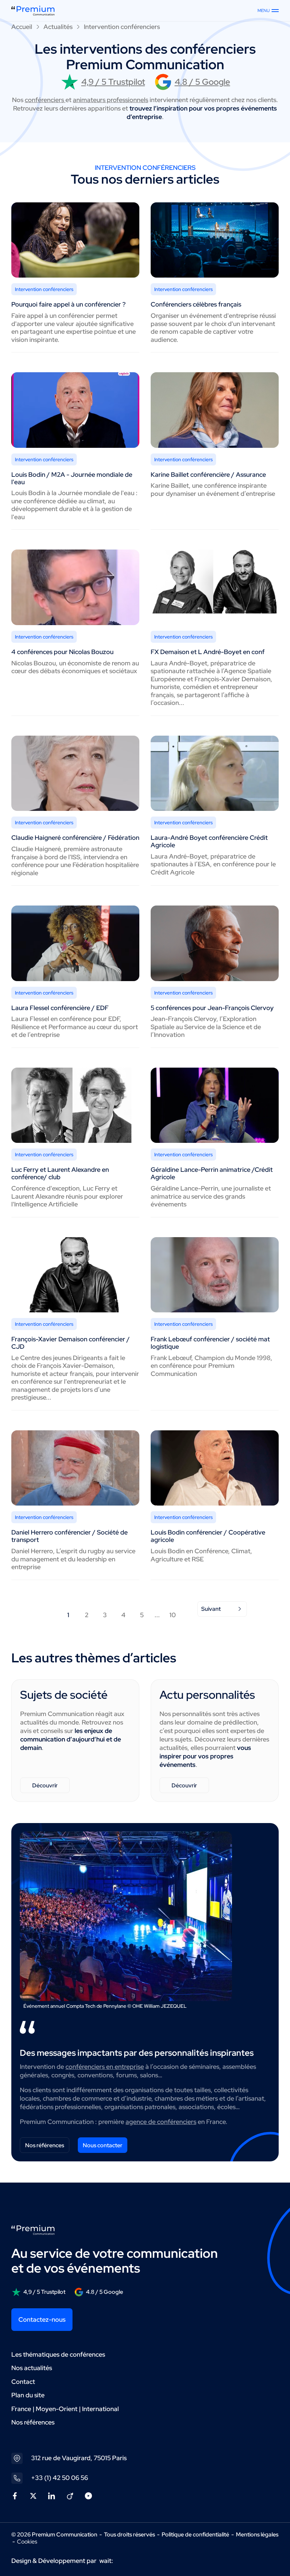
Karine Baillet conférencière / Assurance (208, 474)
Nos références (45, 2145)
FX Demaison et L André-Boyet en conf (208, 652)
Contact (23, 2382)
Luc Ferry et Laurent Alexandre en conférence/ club (60, 1173)
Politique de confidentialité (195, 2535)
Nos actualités (32, 2368)
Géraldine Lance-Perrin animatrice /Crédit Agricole (212, 1173)
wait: (106, 2561)
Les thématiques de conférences (58, 2354)
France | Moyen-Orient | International (65, 2409)
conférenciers (45, 100)
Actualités (58, 27)
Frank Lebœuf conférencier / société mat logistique (210, 1343)
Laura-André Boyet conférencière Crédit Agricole (209, 841)
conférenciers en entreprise (105, 2067)
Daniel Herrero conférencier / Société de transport (69, 1536)
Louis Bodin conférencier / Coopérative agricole (208, 1536)
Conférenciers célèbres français (196, 304)
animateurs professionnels (111, 100)
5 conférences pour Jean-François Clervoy (212, 1008)
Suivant (211, 1609)
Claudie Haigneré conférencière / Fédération (75, 838)
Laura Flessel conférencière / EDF (60, 1008)
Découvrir (45, 1785)
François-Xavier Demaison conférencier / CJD (71, 1343)
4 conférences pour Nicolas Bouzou (62, 652)
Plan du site (28, 2395)
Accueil (22, 27)
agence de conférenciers (161, 2122)
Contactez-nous (42, 2319)
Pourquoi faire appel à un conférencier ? (68, 304)
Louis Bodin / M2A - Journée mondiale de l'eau (72, 478)
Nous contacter (103, 2145)
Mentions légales (257, 2535)
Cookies (27, 2542)
